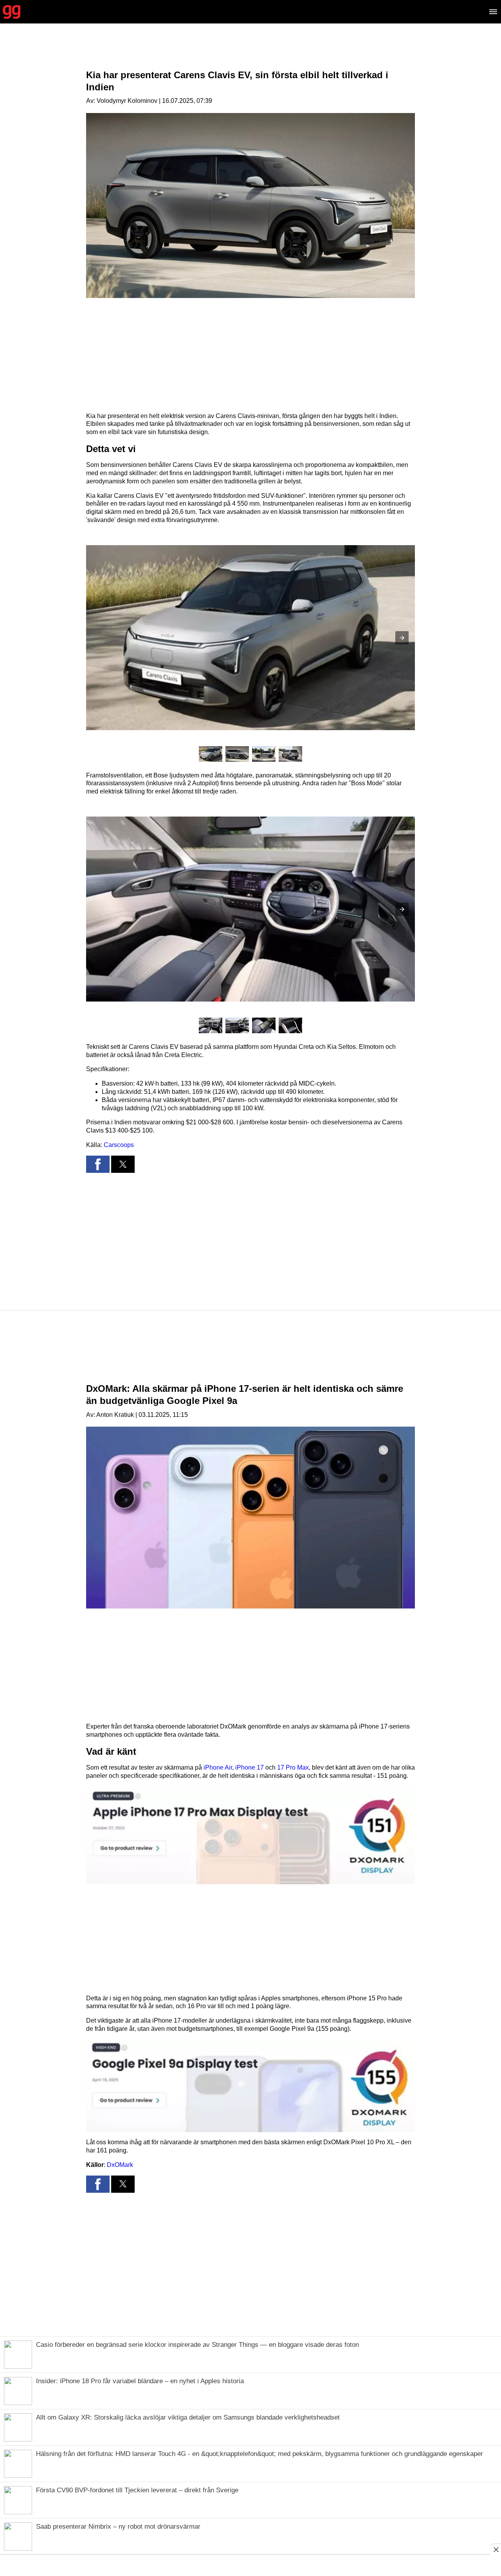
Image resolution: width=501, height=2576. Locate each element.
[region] (250, 53)
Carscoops (119, 1145)
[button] (402, 638)
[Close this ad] (496, 2549)
